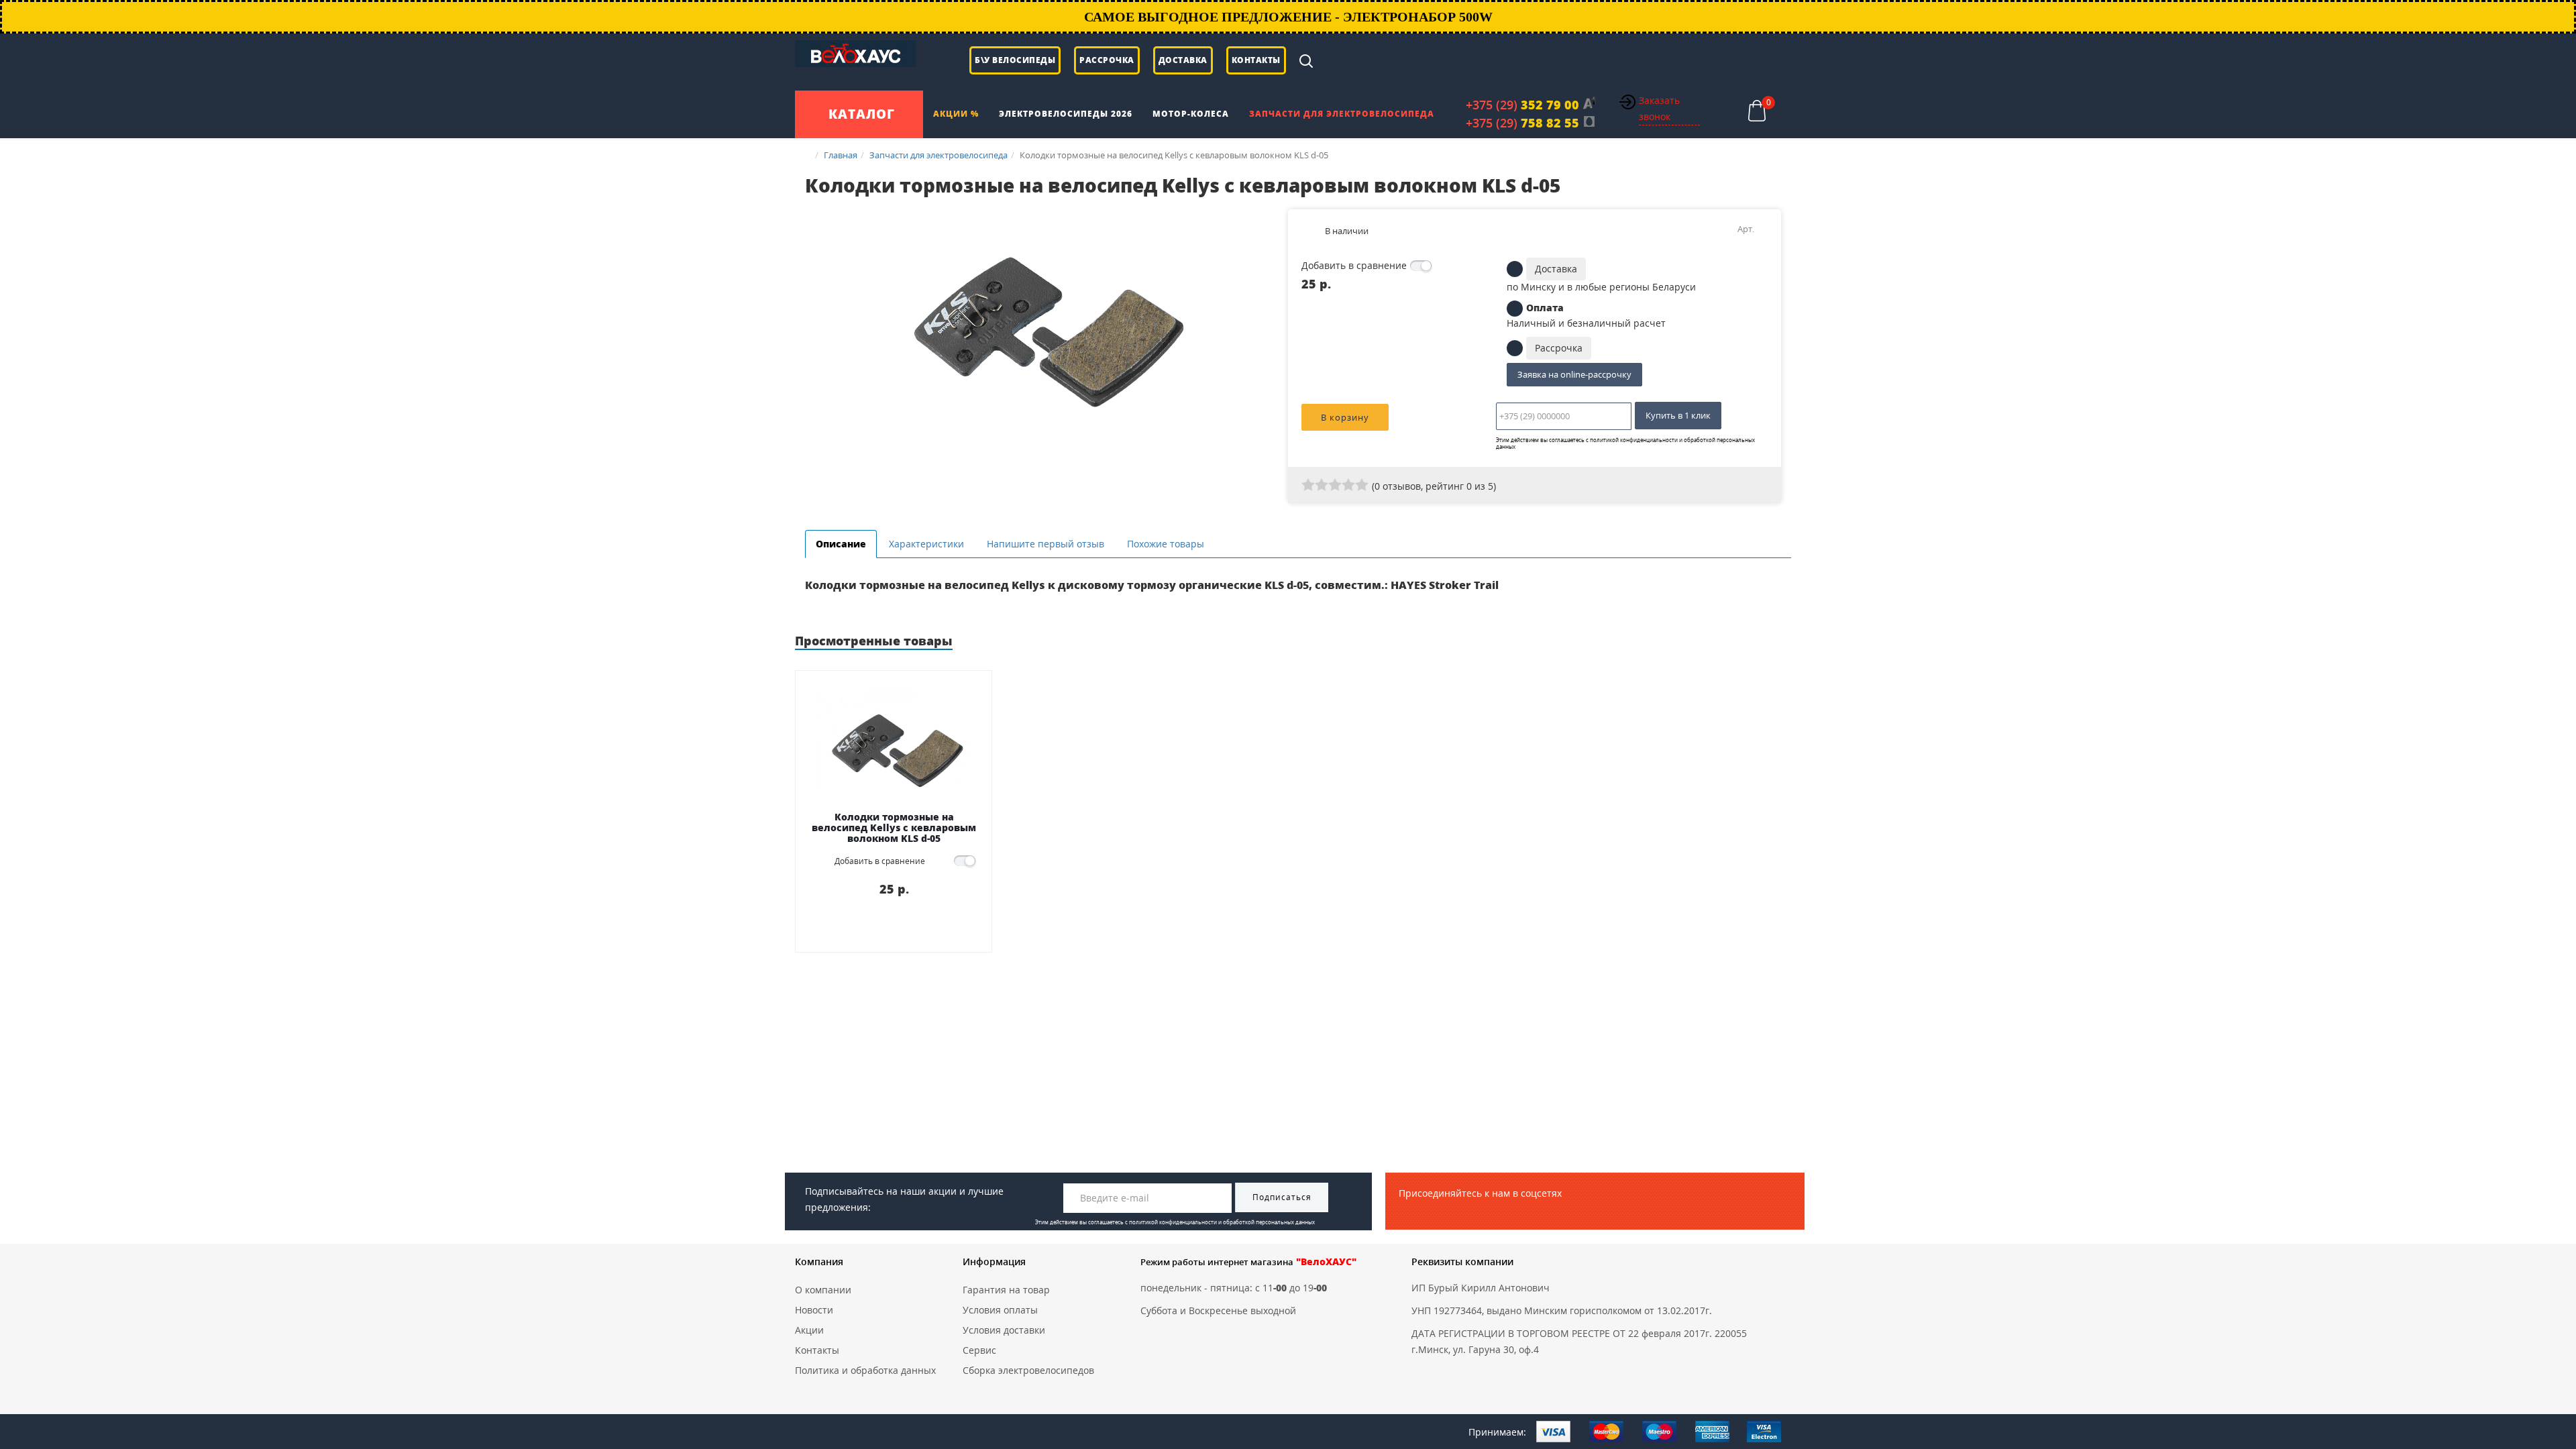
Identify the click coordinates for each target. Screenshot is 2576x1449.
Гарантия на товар (1006, 1290)
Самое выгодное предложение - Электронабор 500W (1288, 17)
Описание (841, 544)
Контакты (1256, 60)
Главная (841, 155)
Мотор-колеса (1191, 114)
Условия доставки (1004, 1330)
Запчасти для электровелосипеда (1342, 114)
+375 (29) (1522, 105)
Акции (809, 1330)
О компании (823, 1290)
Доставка (1183, 60)
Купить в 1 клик (1678, 415)
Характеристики (926, 544)
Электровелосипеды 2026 (1066, 114)
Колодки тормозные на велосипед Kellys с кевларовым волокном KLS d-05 (894, 827)
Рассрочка (1107, 60)
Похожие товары (1166, 544)
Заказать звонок (1659, 108)
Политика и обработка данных (865, 1370)
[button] (1266, 221)
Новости (814, 1310)
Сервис (979, 1350)
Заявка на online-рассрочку (1574, 374)
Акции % (956, 114)
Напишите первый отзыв (1045, 544)
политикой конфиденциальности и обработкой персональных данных (1625, 443)
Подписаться (1282, 1197)
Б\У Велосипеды (1015, 60)
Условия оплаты (1000, 1310)
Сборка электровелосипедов (1028, 1370)
